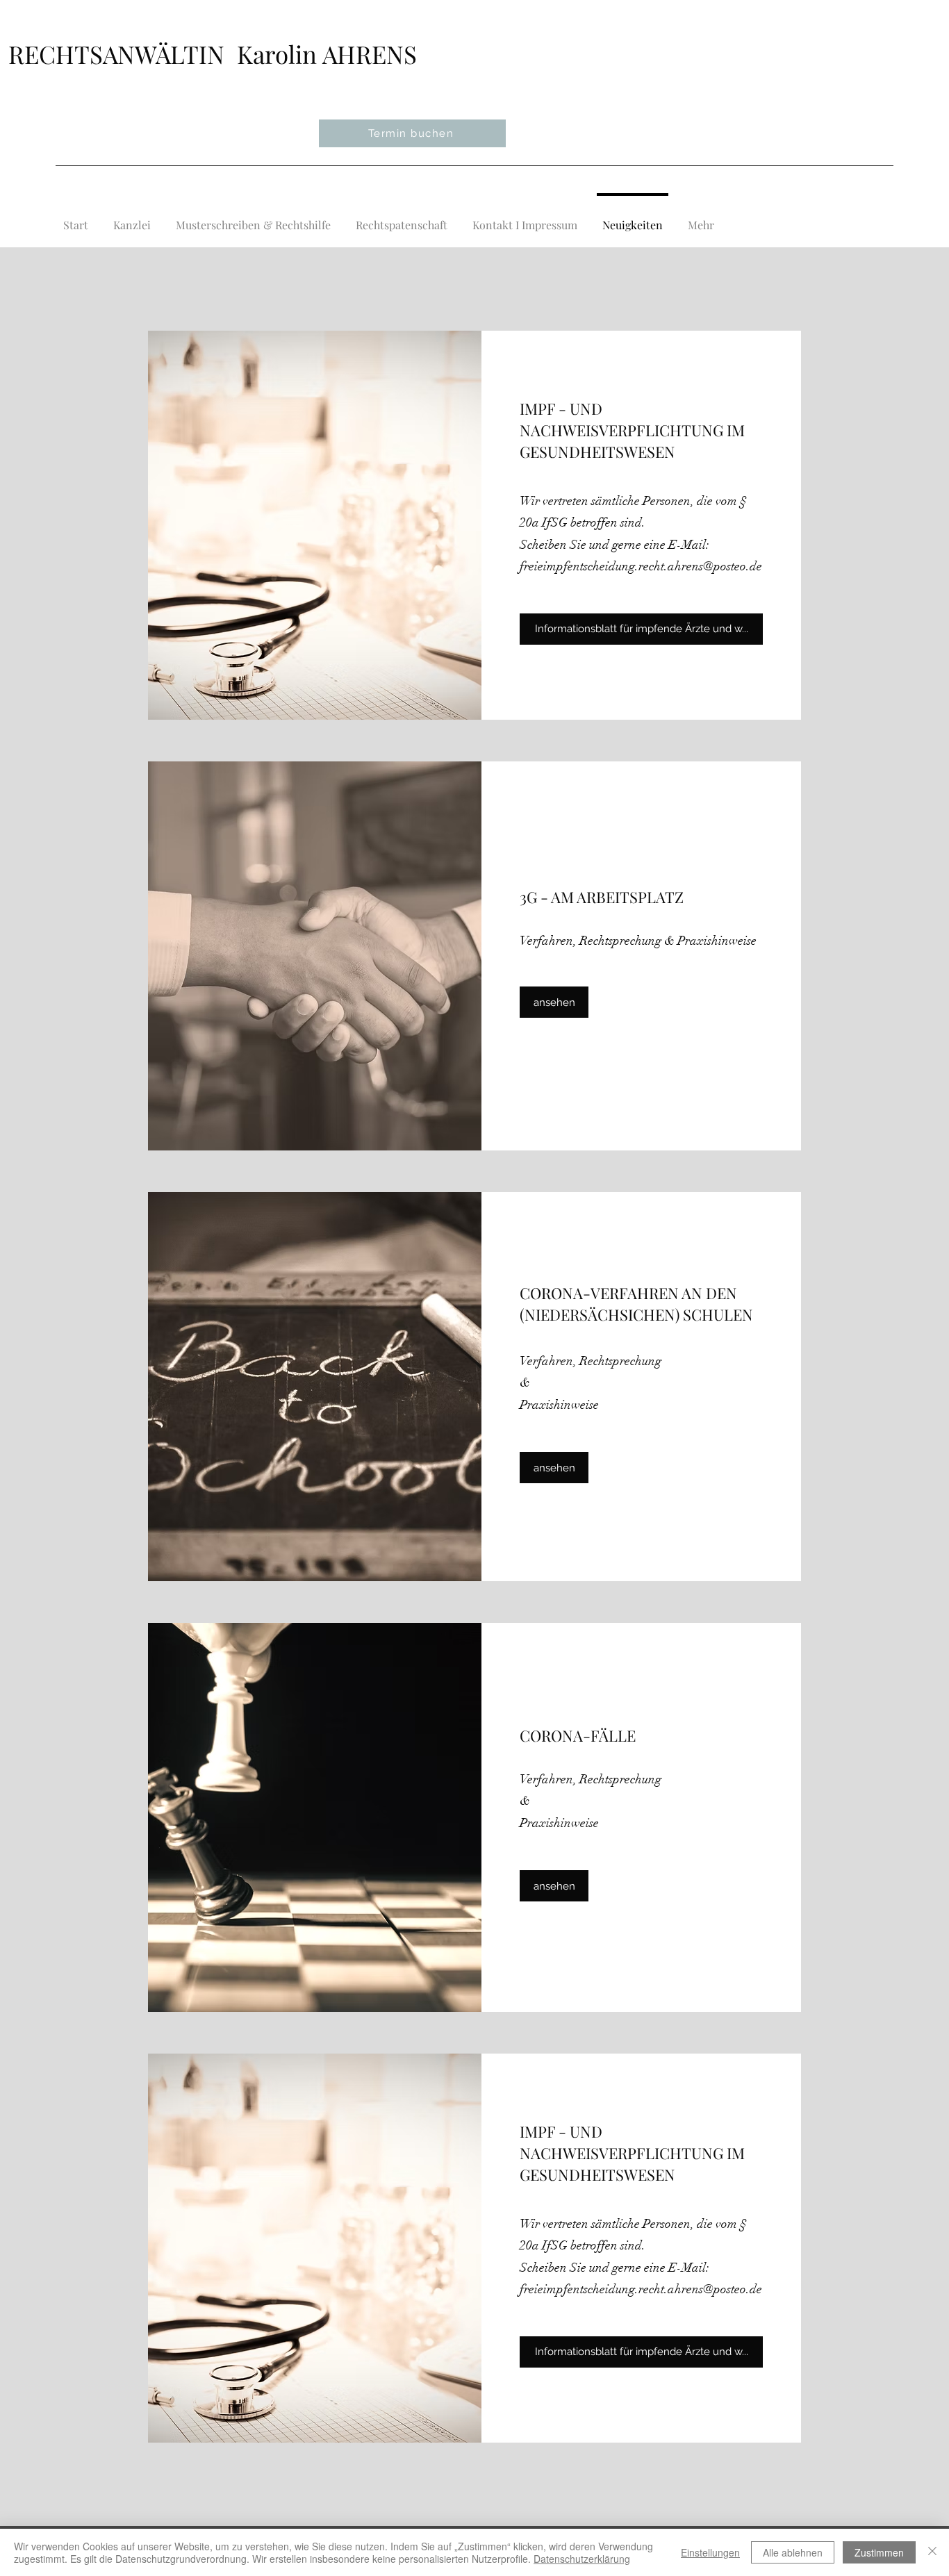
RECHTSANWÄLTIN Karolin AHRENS (213, 54)
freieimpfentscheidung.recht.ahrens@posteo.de (641, 566)
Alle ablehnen (793, 2552)
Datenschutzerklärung (582, 2559)
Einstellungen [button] (710, 2552)
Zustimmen (879, 2552)
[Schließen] (932, 2552)
